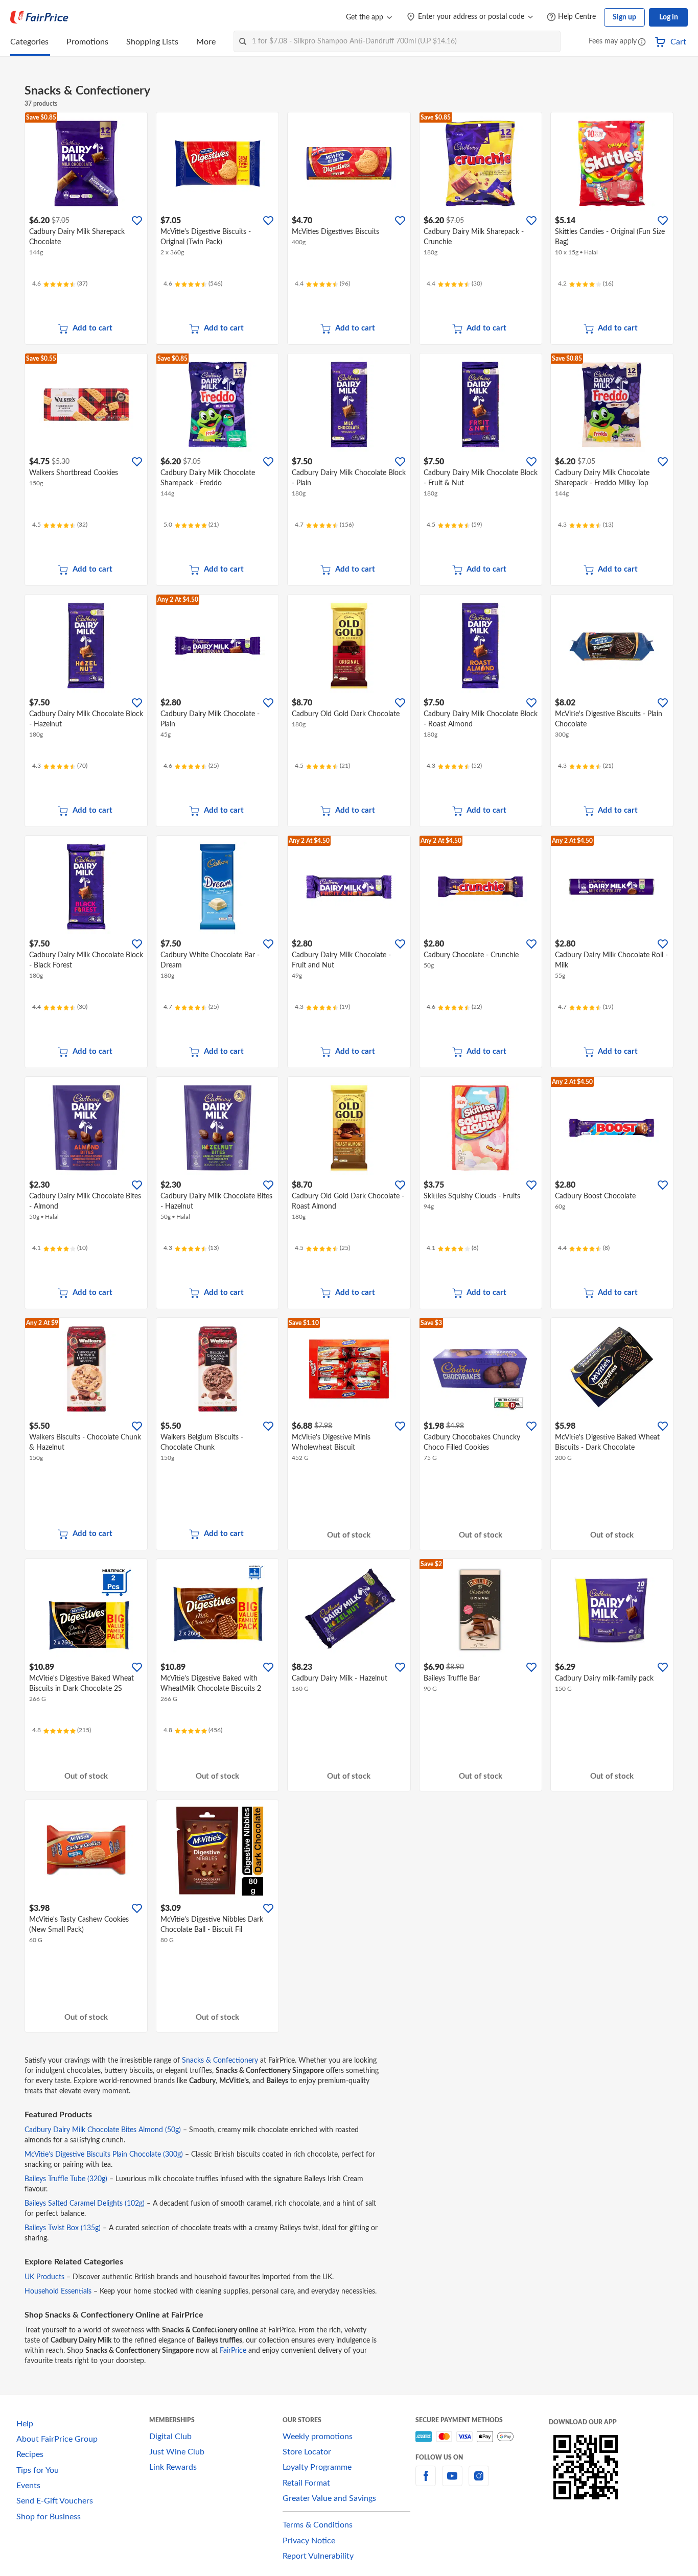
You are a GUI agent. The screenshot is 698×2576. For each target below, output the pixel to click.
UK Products (44, 2277)
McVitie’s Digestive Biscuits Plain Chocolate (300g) (105, 2155)
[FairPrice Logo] (39, 17)
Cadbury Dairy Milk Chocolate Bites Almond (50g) (104, 2130)
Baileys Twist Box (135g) (64, 2228)
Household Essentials (58, 2291)
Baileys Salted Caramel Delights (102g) (86, 2204)
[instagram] (479, 2482)
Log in (669, 17)
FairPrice (233, 2351)
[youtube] (452, 2482)
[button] (642, 43)
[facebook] (426, 2482)
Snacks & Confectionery (220, 2061)
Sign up (624, 17)
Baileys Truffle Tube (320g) (67, 2179)
